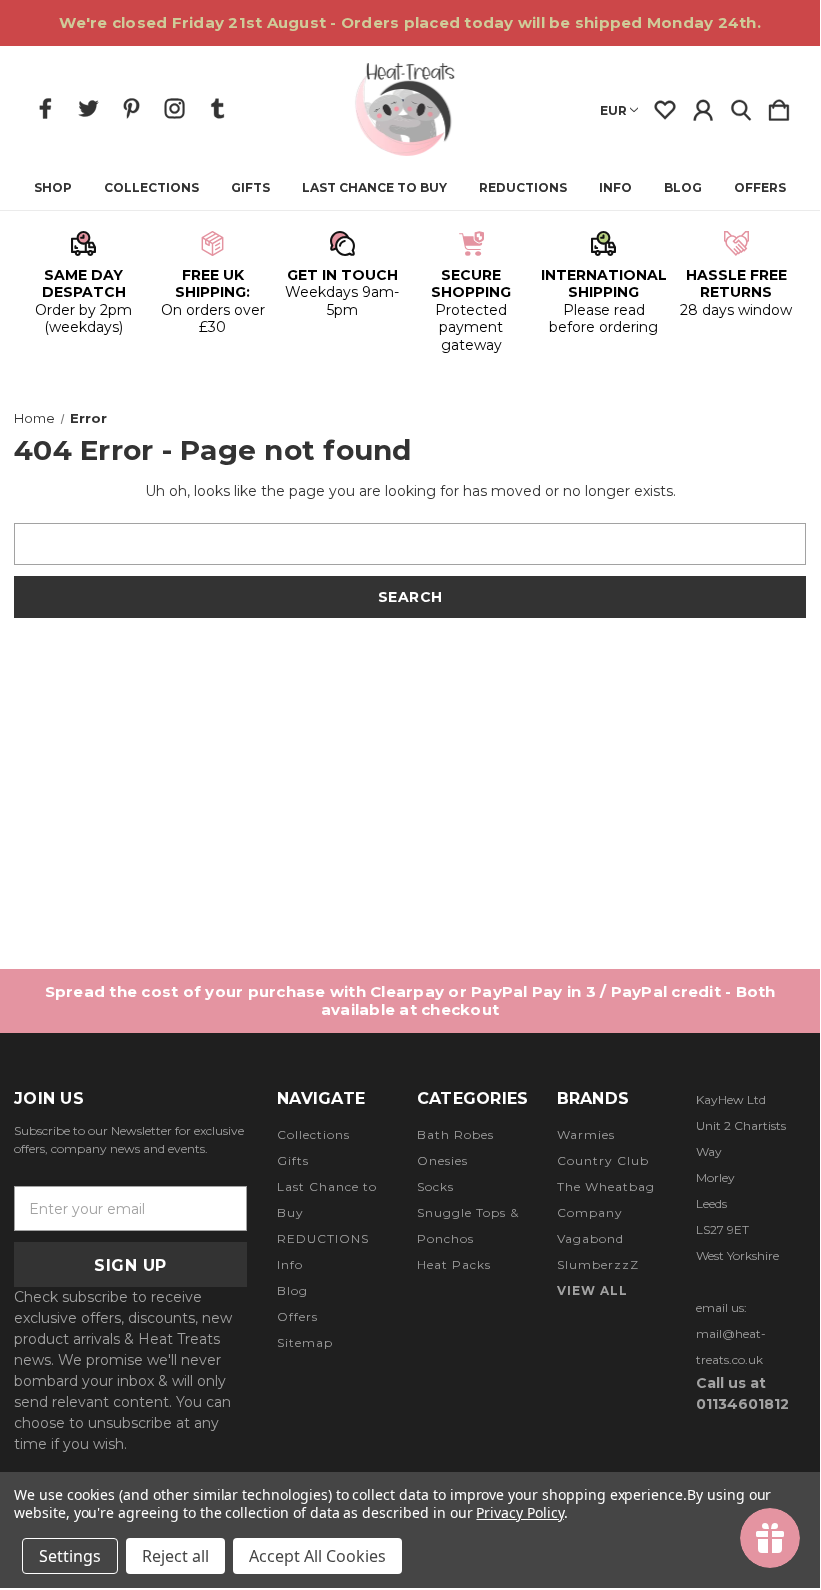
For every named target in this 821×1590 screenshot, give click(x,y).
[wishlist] (665, 106)
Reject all (175, 1556)
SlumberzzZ (598, 1264)
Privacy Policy (519, 1512)
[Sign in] (703, 106)
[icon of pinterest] (131, 108)
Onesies (442, 1160)
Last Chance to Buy (374, 188)
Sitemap (305, 1342)
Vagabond (590, 1238)
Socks (435, 1186)
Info (615, 188)
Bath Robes (455, 1134)
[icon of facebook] (45, 108)
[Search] (741, 106)
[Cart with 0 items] (779, 106)
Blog (683, 188)
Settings (70, 1556)
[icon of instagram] (174, 108)
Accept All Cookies (317, 1556)
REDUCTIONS (523, 188)
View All (592, 1290)
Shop (53, 188)
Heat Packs (454, 1264)
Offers (760, 188)
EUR (613, 110)
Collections (151, 188)
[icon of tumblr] (217, 108)
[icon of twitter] (88, 108)
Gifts (250, 188)
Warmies (586, 1134)
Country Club (603, 1160)
